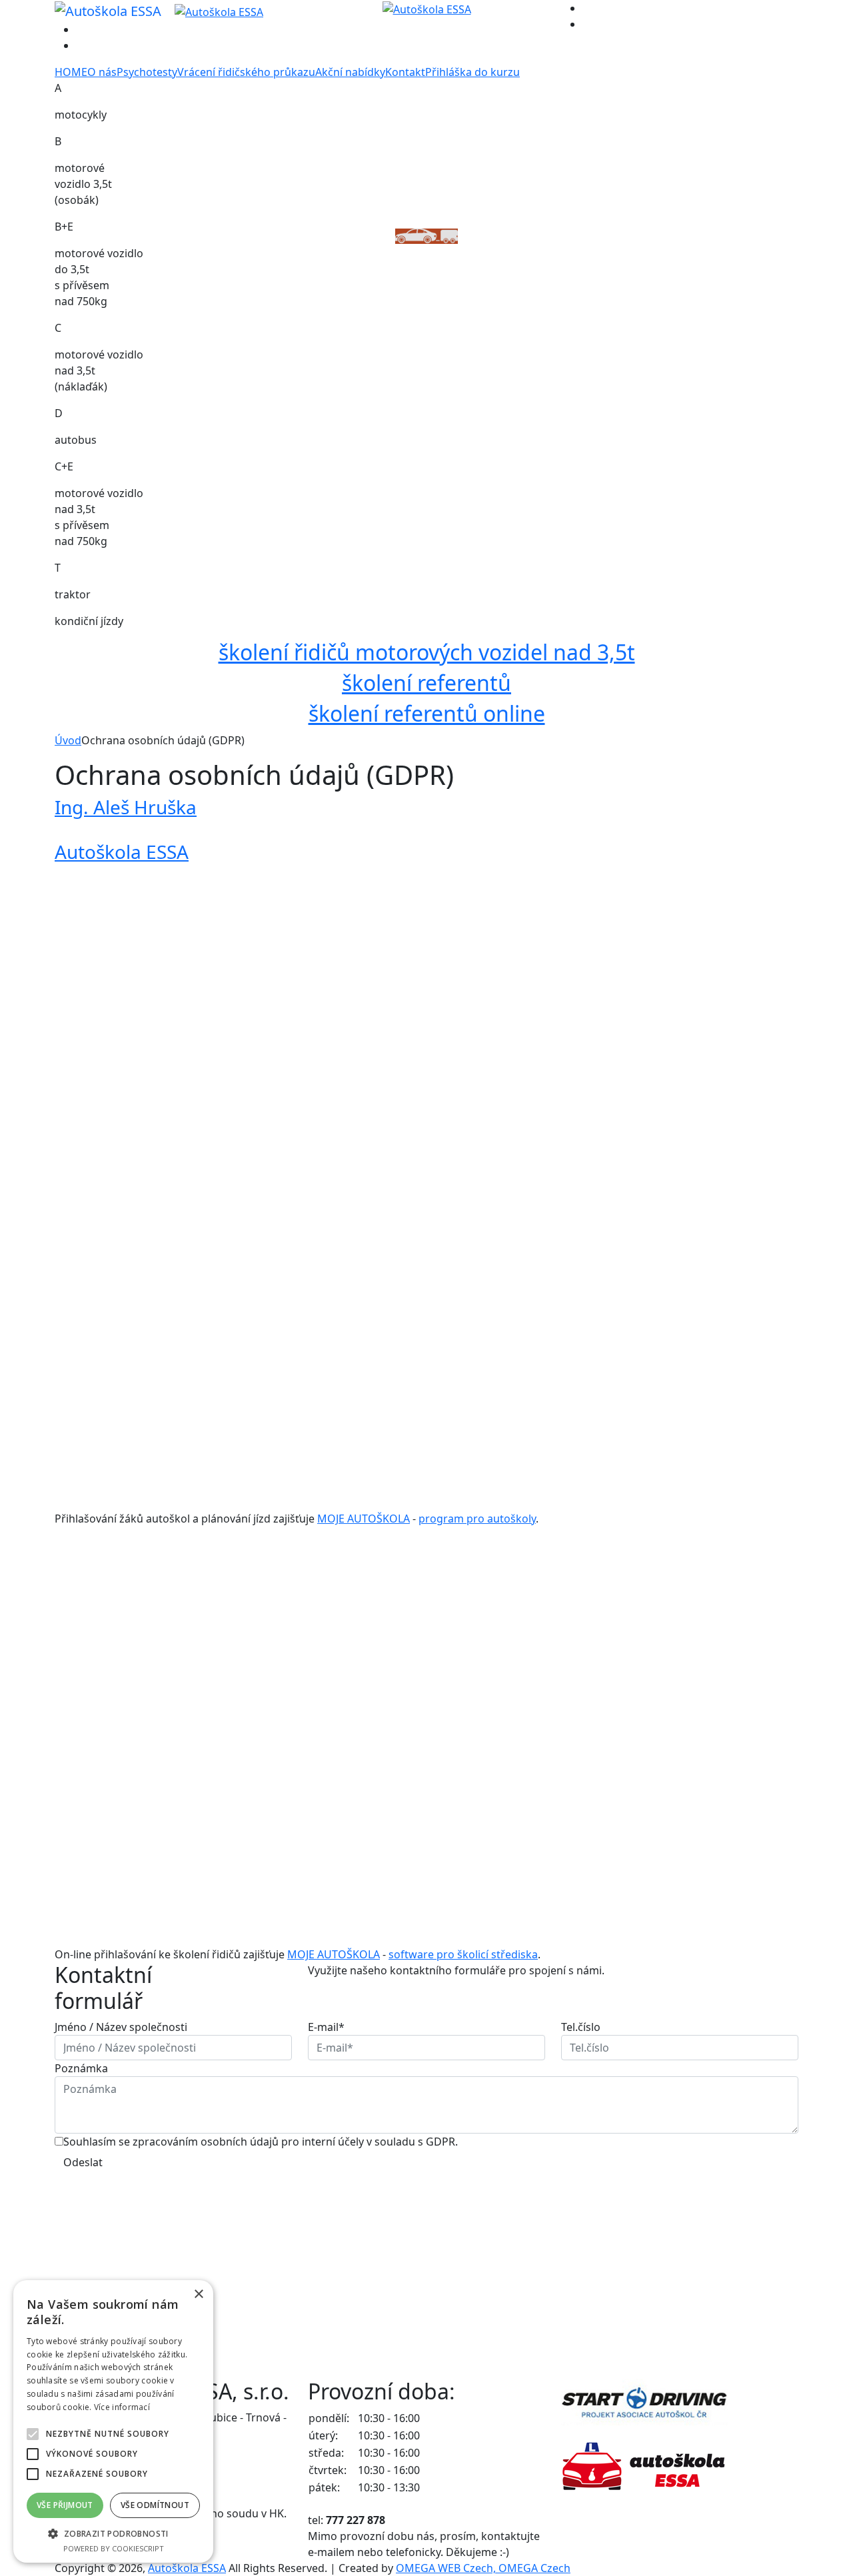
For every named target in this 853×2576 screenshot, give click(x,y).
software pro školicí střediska (463, 1954)
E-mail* (326, 2027)
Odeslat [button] (83, 2162)
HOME (71, 72)
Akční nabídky (350, 72)
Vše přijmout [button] (65, 2505)
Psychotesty (147, 72)
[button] (113, 2533)
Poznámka (81, 2068)
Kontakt (405, 72)
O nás (102, 72)
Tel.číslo (581, 2027)
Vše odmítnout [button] (155, 2505)
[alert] (113, 2421)
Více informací (122, 2407)
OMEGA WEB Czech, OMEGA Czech (483, 2568)
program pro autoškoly (477, 1519)
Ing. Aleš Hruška (126, 807)
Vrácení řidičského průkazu (246, 72)
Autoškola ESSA (122, 852)
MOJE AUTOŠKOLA (364, 1519)
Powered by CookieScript (114, 2548)
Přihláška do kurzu (472, 72)
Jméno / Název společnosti (121, 2027)
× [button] (198, 2294)
